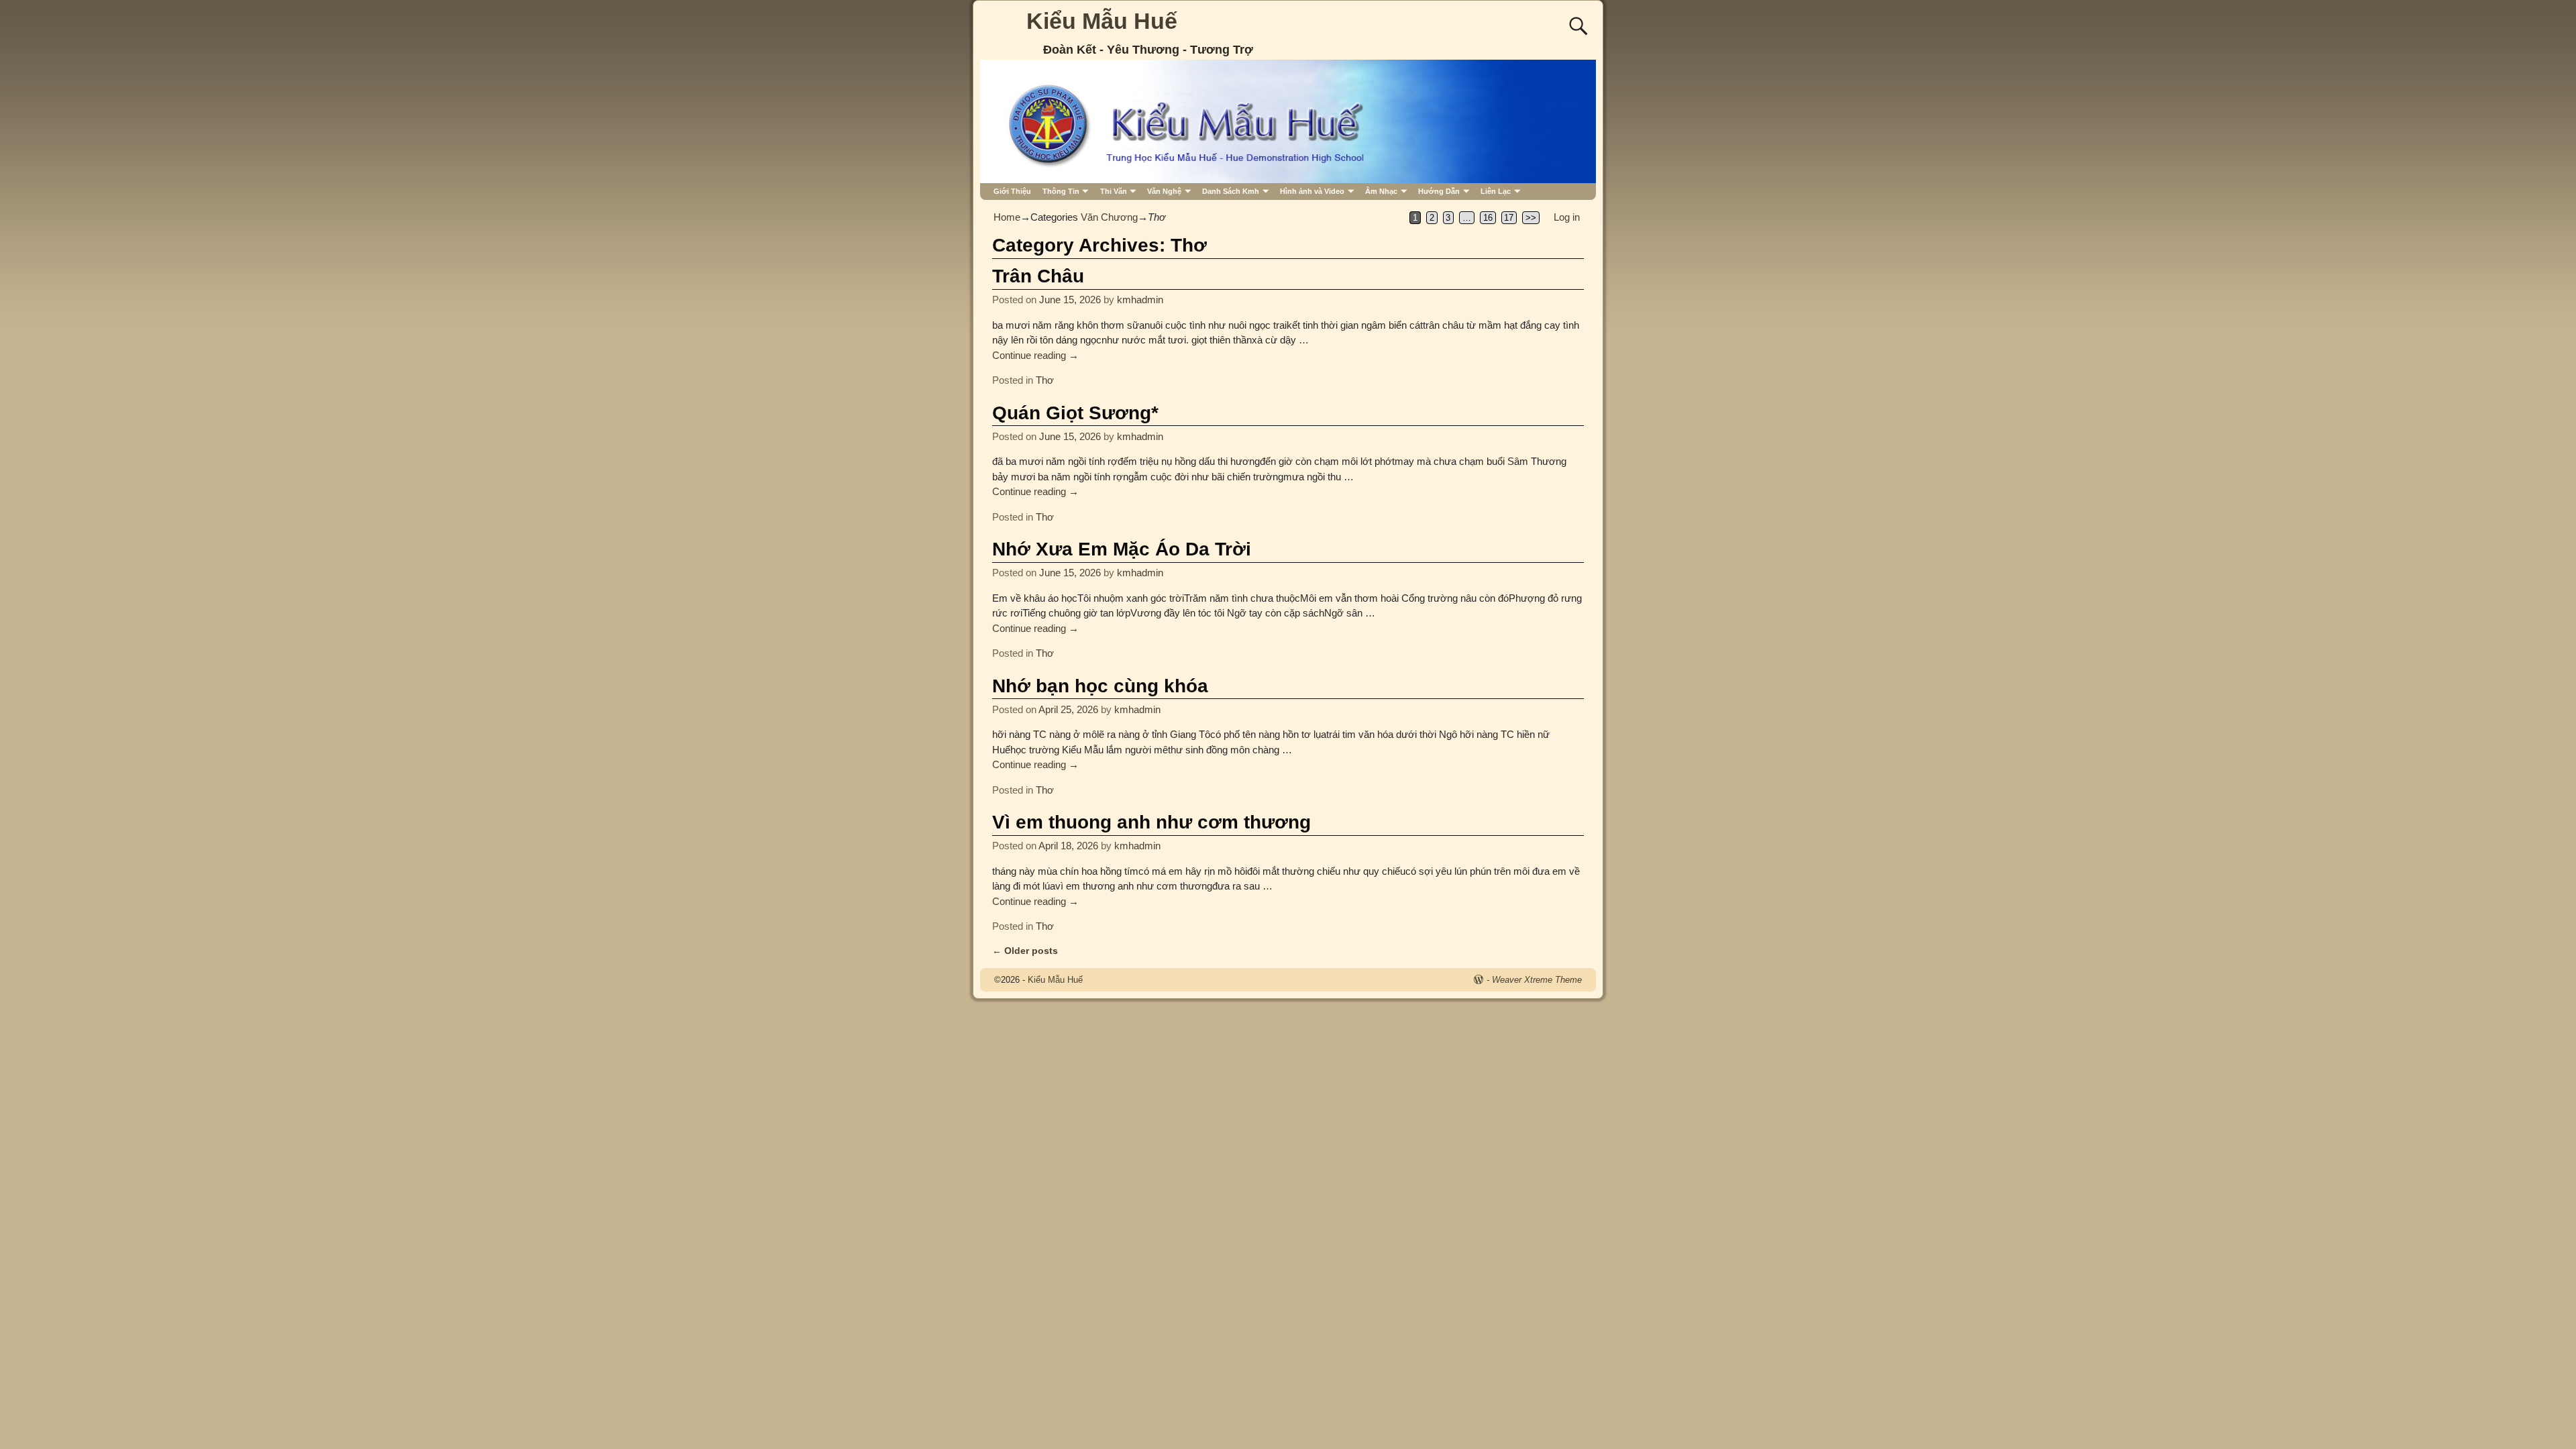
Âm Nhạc (1381, 191)
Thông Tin (1061, 191)
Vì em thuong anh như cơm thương (1151, 822)
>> (1531, 218)
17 (1509, 218)
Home (1007, 217)
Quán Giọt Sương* (1075, 413)
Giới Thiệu (1012, 191)
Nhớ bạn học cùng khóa (1100, 686)
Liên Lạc (1496, 191)
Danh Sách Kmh (1231, 191)
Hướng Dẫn (1439, 191)
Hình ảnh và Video (1312, 191)
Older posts (1025, 951)
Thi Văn (1114, 191)
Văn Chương (1109, 217)
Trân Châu (1038, 276)
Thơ (1045, 380)
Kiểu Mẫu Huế (1102, 21)
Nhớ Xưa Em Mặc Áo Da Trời (1122, 549)
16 (1488, 218)
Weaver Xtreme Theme (1537, 980)
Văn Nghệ (1164, 191)
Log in (1567, 217)
